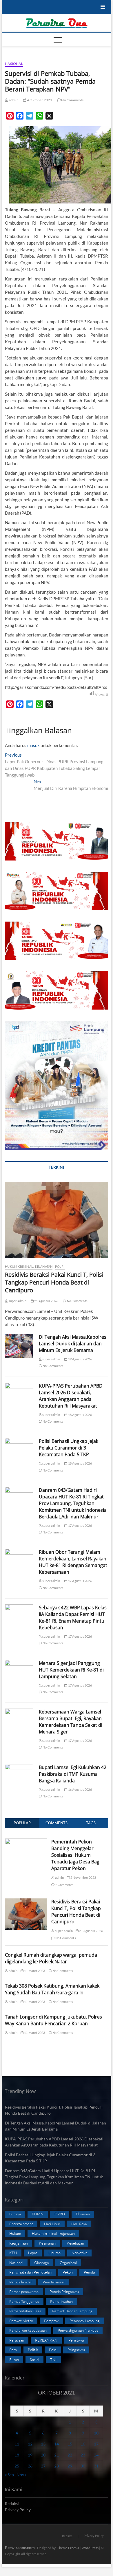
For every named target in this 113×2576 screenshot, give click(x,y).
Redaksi (12, 2503)
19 (30, 2455)
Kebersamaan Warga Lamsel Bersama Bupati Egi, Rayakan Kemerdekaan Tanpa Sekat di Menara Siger (71, 1722)
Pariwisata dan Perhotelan (30, 2272)
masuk (33, 745)
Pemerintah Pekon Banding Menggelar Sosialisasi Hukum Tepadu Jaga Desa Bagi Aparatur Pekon (76, 1855)
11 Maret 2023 (34, 1971)
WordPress (90, 2548)
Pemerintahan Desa (25, 2311)
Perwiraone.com (20, 2547)
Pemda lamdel (20, 2282)
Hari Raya (79, 2224)
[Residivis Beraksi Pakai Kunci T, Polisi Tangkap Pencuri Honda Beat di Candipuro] (57, 1220)
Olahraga (41, 2263)
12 (30, 2444)
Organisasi (68, 2263)
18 (17, 2455)
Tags (91, 1823)
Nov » (22, 2475)
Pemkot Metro (21, 2321)
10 (96, 2433)
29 (70, 2466)
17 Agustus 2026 (80, 1525)
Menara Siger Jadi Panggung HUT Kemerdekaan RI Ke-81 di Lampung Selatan (71, 1670)
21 (57, 2455)
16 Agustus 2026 (80, 1789)
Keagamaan (19, 2243)
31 (96, 2466)
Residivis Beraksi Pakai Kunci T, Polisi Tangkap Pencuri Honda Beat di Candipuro (54, 1282)
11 (17, 2444)
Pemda (89, 2272)
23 (83, 2455)
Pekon (68, 2272)
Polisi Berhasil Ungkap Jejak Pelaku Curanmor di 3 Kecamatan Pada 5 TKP (69, 1448)
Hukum (15, 2233)
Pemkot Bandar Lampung (72, 2311)
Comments (57, 1823)
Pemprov (51, 2321)
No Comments (72, 100)
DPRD (60, 2214)
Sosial (34, 2360)
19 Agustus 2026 (80, 1359)
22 (70, 2455)
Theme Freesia (68, 2548)
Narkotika (79, 2253)
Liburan (54, 2253)
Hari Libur (52, 2224)
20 (43, 2455)
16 (83, 2444)
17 (96, 2444)
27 (43, 2466)
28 (57, 2466)
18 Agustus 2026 (80, 1415)
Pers (13, 2350)
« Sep (9, 2475)
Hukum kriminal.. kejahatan (29, 1266)
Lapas (33, 2253)
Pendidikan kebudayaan (28, 2330)
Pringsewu (76, 2350)
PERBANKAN (46, 2340)
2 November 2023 (83, 1877)
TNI (53, 2360)
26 (30, 2466)
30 (83, 2466)
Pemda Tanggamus (24, 2301)
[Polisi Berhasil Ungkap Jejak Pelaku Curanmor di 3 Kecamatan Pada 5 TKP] (19, 1448)
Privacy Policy (18, 2510)
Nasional (14, 64)
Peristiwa (76, 2340)
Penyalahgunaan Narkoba (78, 2330)
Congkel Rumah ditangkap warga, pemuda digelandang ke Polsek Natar (51, 1958)
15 (70, 2444)
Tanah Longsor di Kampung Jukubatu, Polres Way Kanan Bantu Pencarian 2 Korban (53, 2020)
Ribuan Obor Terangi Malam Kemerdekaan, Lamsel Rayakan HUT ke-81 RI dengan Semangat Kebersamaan (73, 1562)
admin (13, 100)
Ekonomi (83, 2214)
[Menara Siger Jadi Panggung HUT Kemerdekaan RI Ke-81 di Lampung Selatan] (19, 1670)
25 (17, 2466)
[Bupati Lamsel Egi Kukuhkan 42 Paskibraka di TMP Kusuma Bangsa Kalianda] (19, 1774)
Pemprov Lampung (85, 2321)
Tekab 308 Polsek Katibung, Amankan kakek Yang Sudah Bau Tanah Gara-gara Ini (52, 1989)
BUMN (38, 2214)
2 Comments (64, 1885)
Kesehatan (75, 2243)
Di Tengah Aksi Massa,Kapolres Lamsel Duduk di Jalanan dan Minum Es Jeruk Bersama (73, 1344)
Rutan (14, 2360)
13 (43, 2444)
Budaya (15, 2214)
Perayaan (17, 2340)
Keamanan (47, 2243)
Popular (22, 1823)
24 (96, 2455)
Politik (33, 2350)
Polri (60, 1266)
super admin (17, 1301)
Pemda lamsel (54, 2282)
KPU (13, 2253)
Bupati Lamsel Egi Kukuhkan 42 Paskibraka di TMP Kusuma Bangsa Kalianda (73, 1774)
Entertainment (21, 2224)
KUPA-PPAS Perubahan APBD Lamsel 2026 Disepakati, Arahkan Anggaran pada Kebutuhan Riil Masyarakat (71, 1396)
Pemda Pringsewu (64, 2291)
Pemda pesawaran (24, 2291)
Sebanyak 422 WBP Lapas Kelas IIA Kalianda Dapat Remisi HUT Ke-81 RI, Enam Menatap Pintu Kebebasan (73, 1618)
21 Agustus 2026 (46, 1301)
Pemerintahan (61, 2301)
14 (57, 2444)
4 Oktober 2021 (39, 100)
